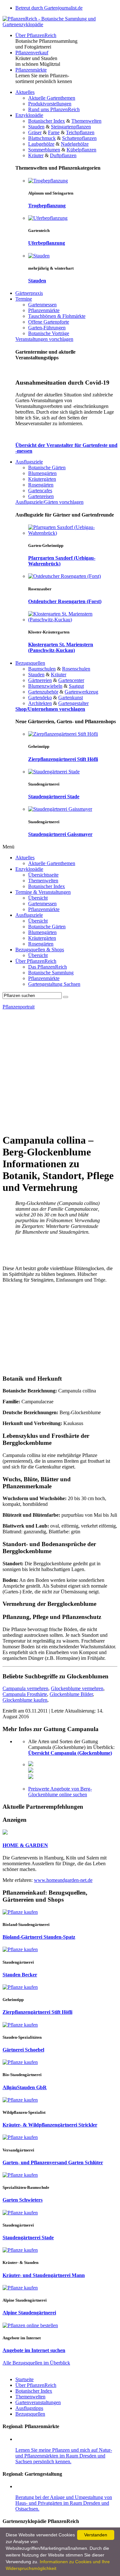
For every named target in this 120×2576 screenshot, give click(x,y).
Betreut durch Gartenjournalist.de (49, 8)
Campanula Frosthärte (25, 1694)
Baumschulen (42, 669)
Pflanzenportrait (19, 1007)
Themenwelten (86, 121)
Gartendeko (40, 698)
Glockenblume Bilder (71, 1694)
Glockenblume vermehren (77, 1688)
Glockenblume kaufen (25, 1700)
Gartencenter (71, 680)
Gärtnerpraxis (29, 293)
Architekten (40, 703)
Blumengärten (42, 473)
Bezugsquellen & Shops (40, 950)
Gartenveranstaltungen (38, 2402)
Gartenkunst (71, 698)
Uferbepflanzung (47, 243)
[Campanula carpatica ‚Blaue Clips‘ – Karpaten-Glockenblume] (31, 1777)
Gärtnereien (40, 680)
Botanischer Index (47, 121)
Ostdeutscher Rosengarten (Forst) (65, 601)
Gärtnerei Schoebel (23, 2050)
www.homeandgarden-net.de (63, 1880)
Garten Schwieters (23, 2200)
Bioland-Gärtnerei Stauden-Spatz (39, 1937)
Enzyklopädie (29, 115)
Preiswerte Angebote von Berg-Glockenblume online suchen (60, 1792)
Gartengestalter (73, 703)
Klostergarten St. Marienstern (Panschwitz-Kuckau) (61, 647)
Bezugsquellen (30, 663)
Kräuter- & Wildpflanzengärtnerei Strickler (50, 2125)
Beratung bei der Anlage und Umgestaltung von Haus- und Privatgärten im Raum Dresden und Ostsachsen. (64, 2503)
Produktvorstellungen (50, 104)
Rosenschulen (76, 669)
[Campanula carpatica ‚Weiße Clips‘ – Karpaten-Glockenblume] (31, 1764)
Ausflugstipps (29, 2408)
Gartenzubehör (43, 692)
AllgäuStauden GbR (25, 2087)
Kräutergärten (42, 479)
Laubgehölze (41, 144)
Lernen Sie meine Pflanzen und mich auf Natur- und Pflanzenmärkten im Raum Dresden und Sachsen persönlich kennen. (64, 2456)
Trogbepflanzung (47, 206)
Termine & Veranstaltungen (43, 892)
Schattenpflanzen (79, 138)
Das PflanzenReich (48, 967)
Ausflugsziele (29, 462)
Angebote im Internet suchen (34, 2350)
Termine (24, 299)
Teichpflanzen (80, 132)
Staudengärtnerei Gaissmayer (60, 834)
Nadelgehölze (75, 144)
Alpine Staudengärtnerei (29, 2313)
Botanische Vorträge (49, 333)
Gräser (35, 132)
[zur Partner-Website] (5, 1833)
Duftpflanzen (63, 155)
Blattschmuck (42, 138)
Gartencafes (40, 491)
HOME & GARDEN (25, 1845)
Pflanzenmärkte (31, 70)
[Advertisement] (60, 1071)
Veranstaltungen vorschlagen (44, 339)
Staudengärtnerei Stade (54, 797)
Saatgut (76, 686)
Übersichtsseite (43, 875)
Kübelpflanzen (81, 150)
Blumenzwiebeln (45, 686)
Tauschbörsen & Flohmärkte (57, 316)
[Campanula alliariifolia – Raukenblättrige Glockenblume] (31, 1771)
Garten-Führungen (47, 328)
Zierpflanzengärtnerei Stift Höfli (63, 759)
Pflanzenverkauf (32, 53)
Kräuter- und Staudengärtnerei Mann (44, 2275)
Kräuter (36, 155)
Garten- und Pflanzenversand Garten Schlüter (53, 2162)
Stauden (36, 127)
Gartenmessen (42, 305)
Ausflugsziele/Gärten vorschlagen (49, 502)
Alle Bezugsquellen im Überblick (36, 2363)
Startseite (24, 2379)
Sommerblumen (44, 150)
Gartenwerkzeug (81, 692)
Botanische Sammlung (51, 973)
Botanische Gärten (47, 468)
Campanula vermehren (25, 1688)
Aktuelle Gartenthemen (52, 98)
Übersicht (38, 898)
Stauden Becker (20, 1975)
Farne (54, 132)
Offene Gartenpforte (49, 322)
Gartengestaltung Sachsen (54, 984)
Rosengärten (41, 485)
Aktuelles (25, 92)
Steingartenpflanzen (71, 127)
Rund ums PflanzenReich (54, 109)
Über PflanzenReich (36, 35)
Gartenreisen (41, 496)
